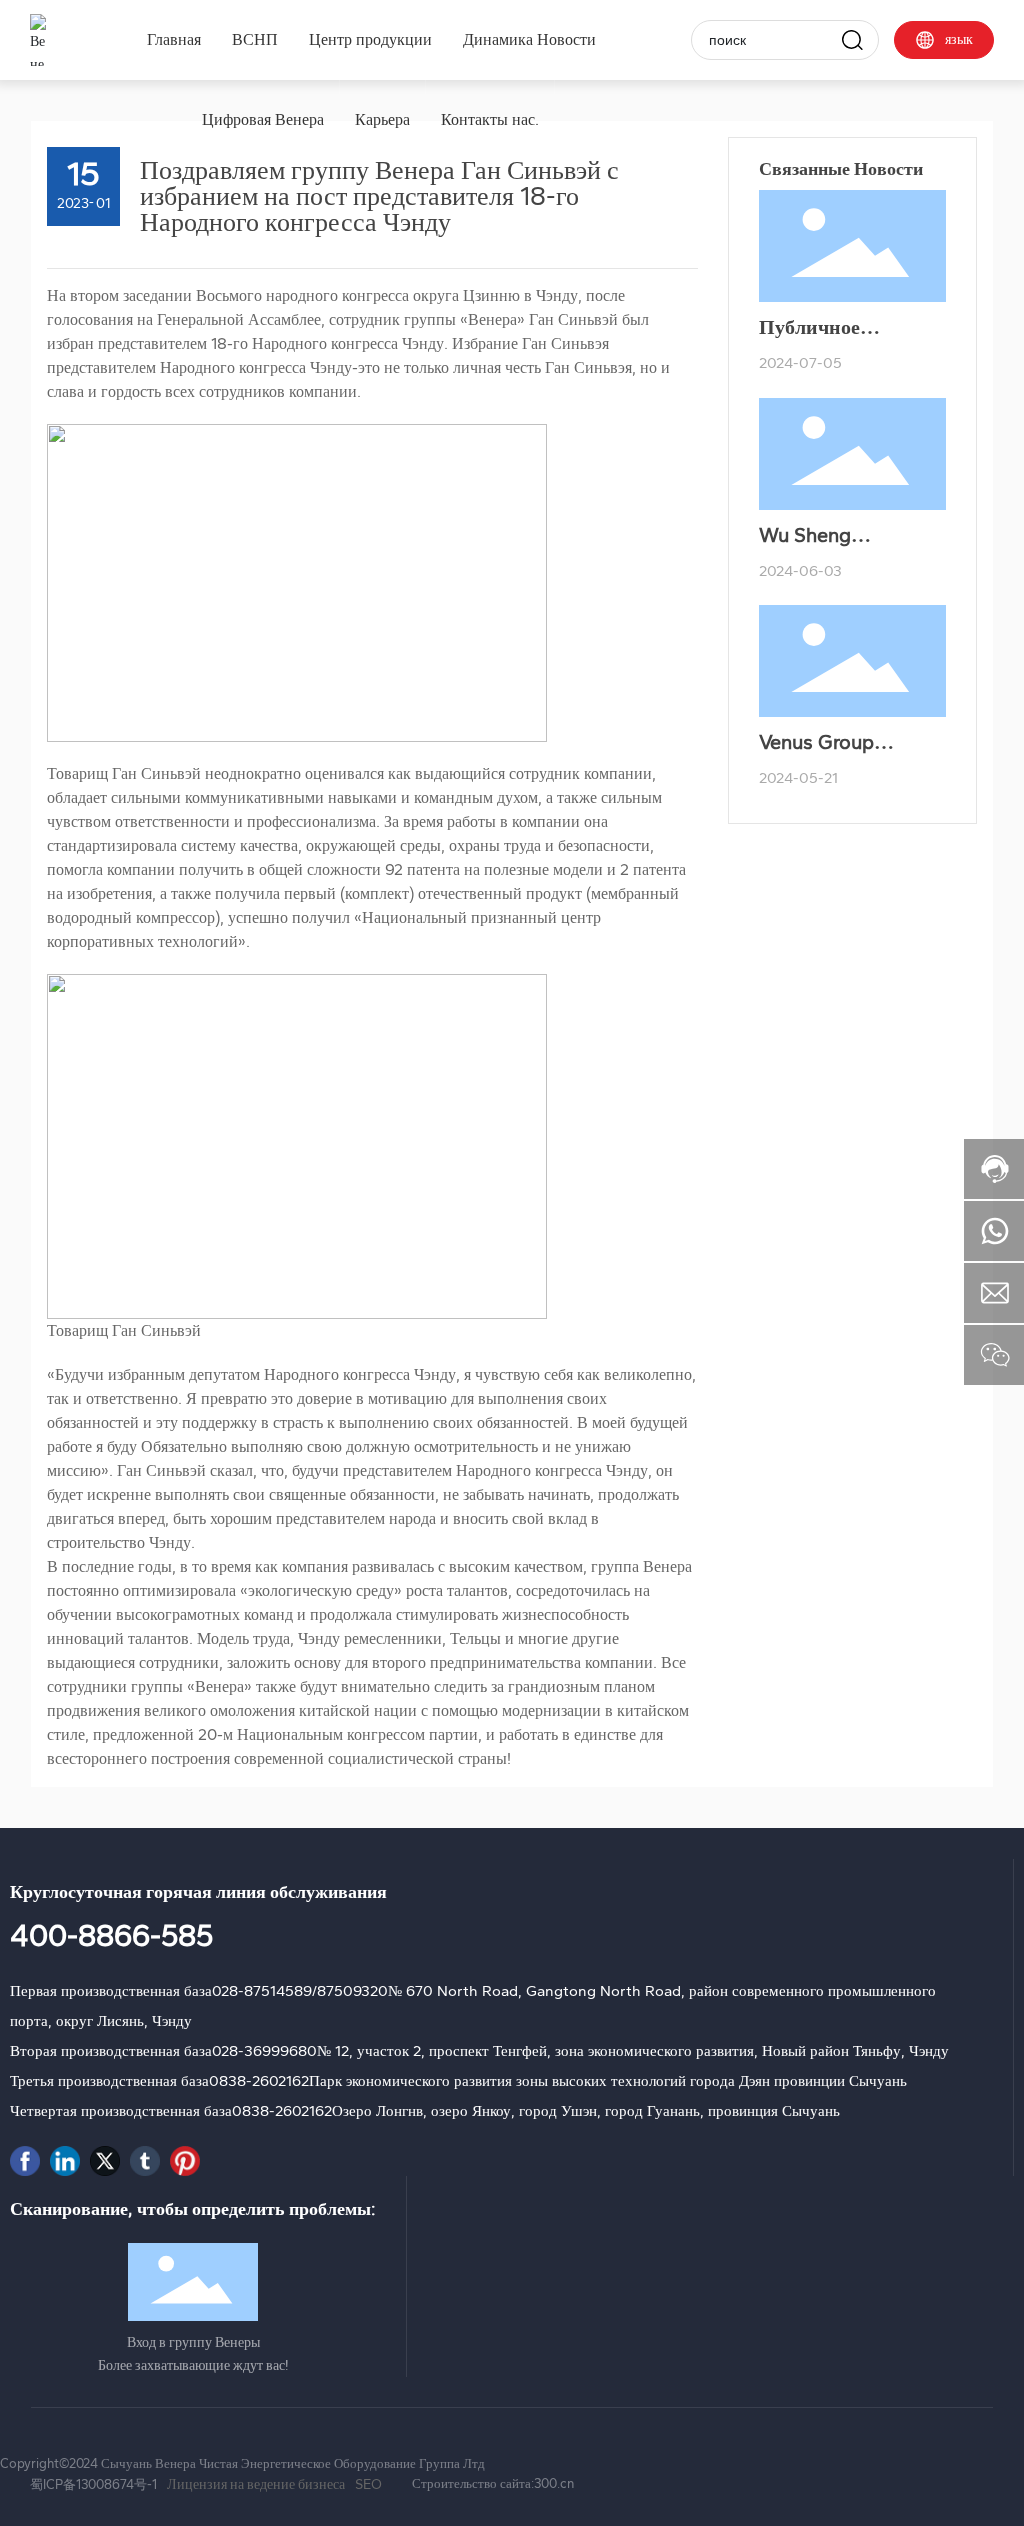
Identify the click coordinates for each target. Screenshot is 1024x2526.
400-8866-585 (111, 1935)
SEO (368, 2484)
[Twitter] (105, 2161)
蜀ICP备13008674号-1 (93, 2484)
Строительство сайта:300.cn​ (493, 2483)
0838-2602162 (259, 2081)
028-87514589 (262, 1991)
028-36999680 (264, 2051)
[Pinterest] (185, 2161)
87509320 (352, 1991)
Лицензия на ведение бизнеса (256, 2484)
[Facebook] (25, 2161)
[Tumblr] (145, 2161)
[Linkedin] (65, 2161)
